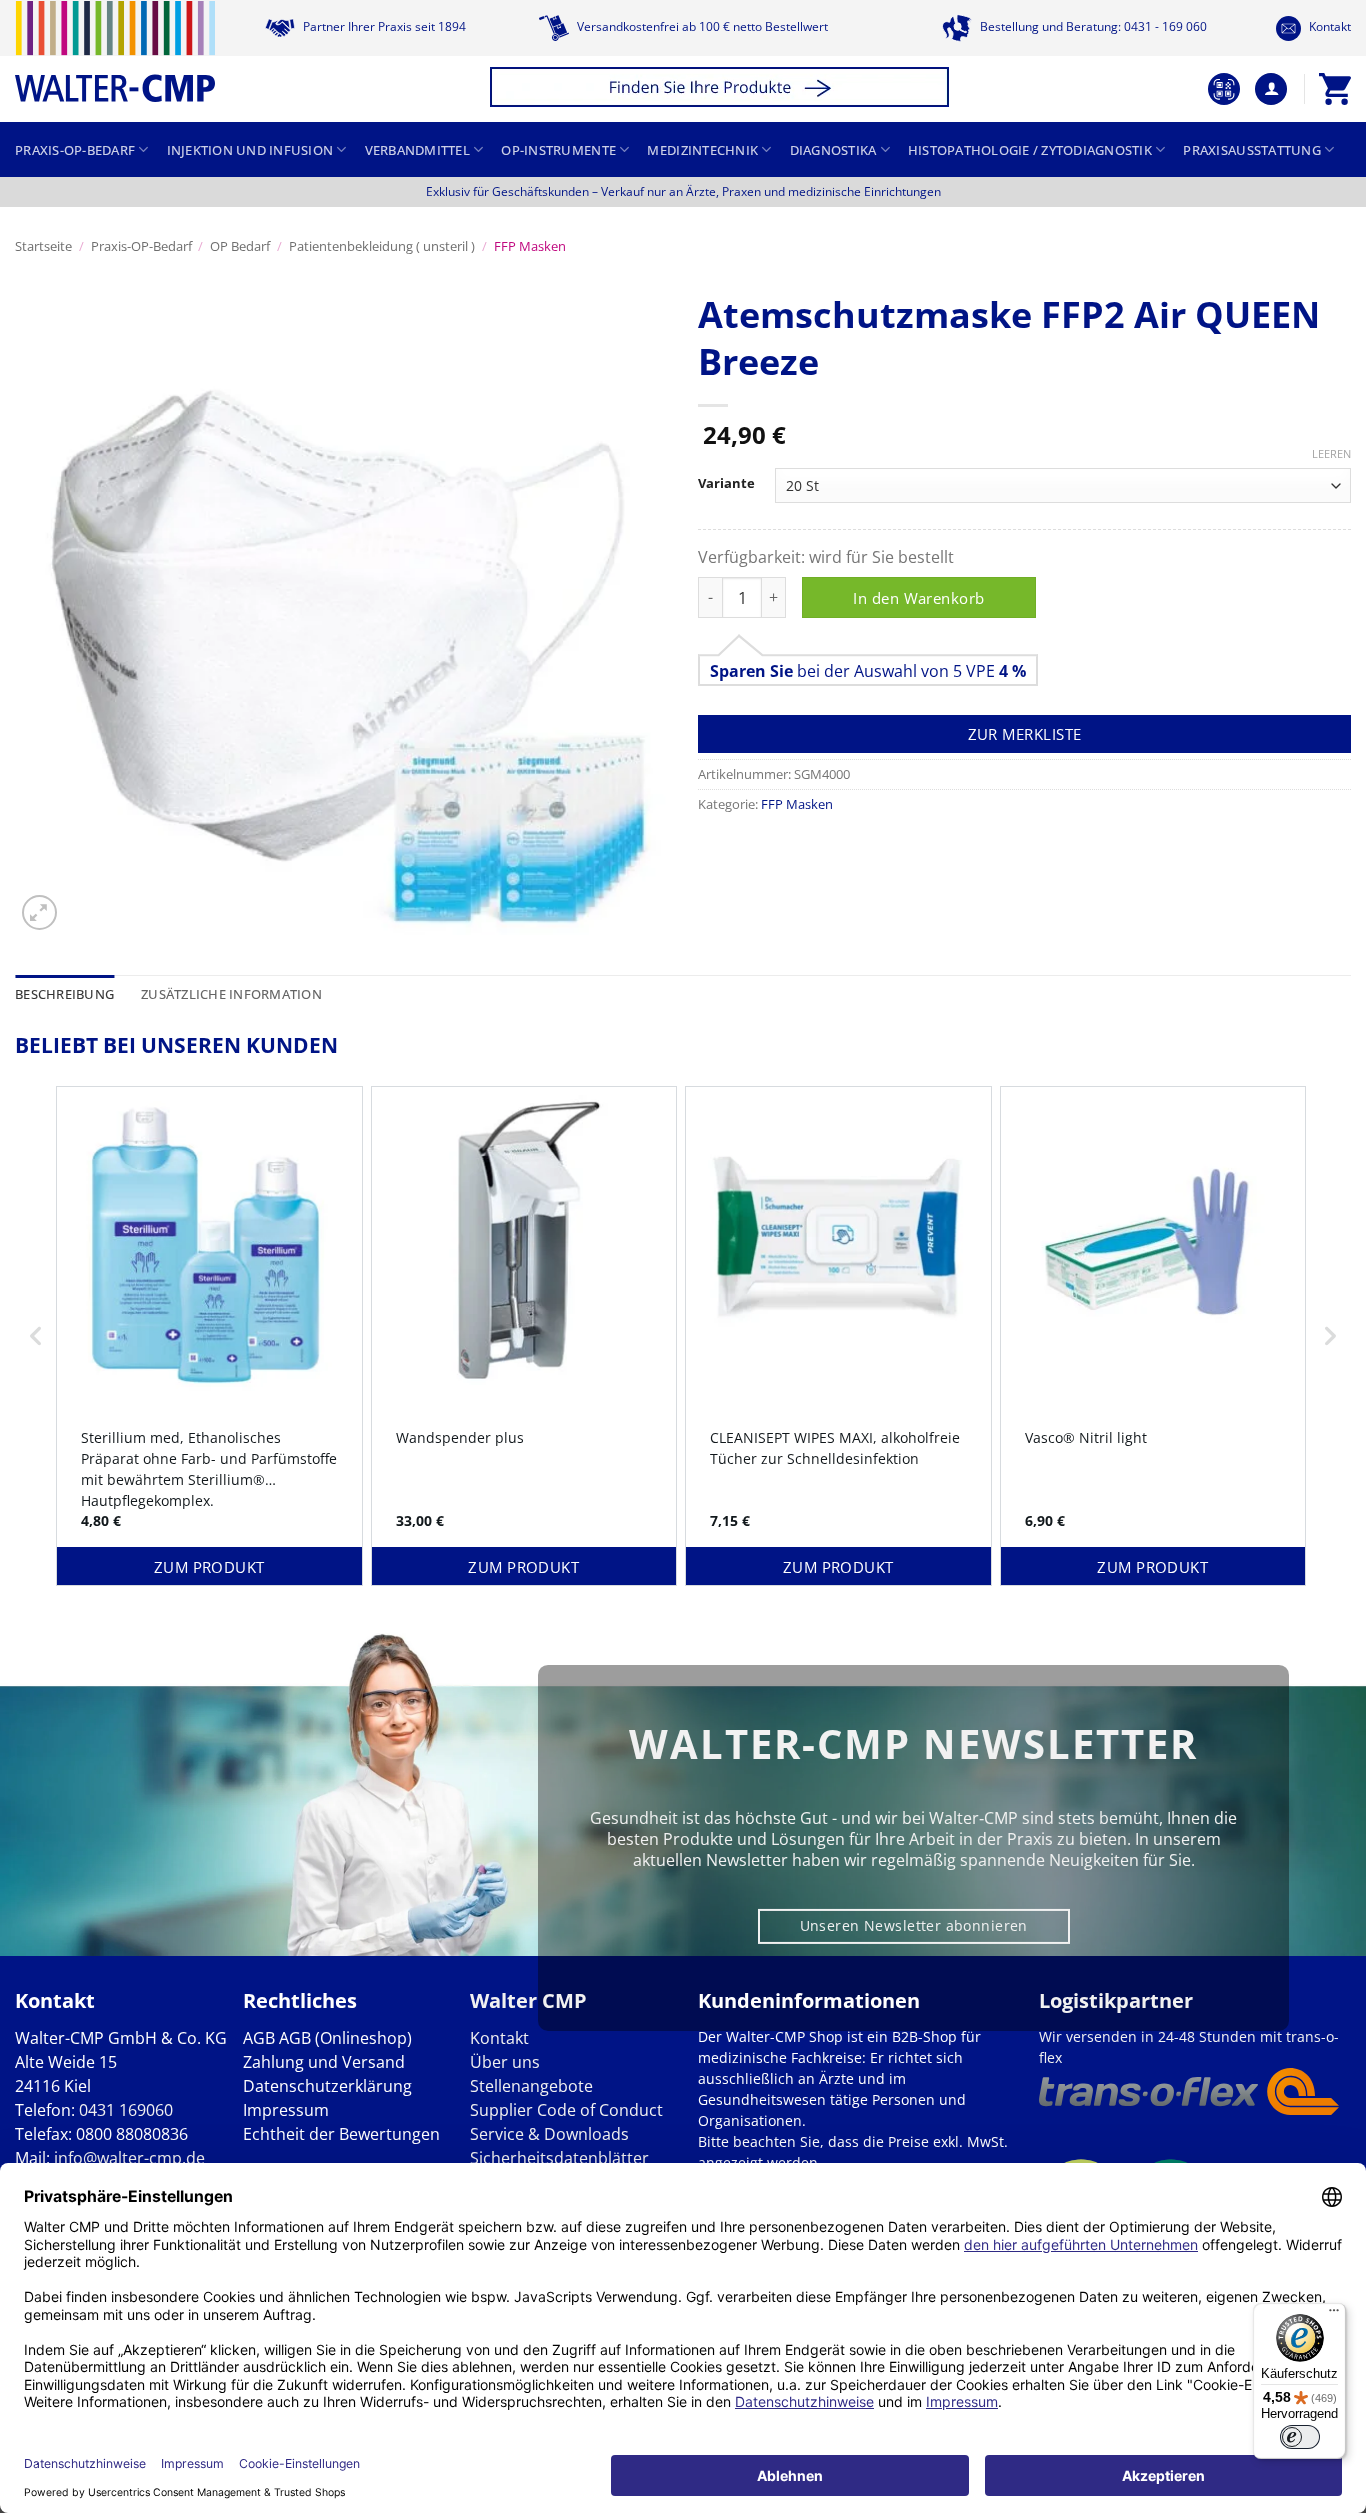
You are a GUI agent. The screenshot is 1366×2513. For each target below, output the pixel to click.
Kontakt (1328, 26)
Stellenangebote (531, 2086)
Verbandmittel (417, 150)
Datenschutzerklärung (327, 2086)
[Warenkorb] (1335, 89)
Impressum (286, 2110)
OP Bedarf (240, 246)
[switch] (1300, 2437)
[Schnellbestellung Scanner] (1224, 89)
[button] (722, 89)
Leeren (1331, 454)
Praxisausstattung (1251, 150)
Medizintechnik (702, 150)
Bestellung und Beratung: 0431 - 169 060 (1092, 26)
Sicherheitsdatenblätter (559, 2158)
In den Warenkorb (918, 598)
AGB (259, 2038)
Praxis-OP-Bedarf (75, 150)
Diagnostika (833, 150)
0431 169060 (126, 2110)
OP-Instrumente (558, 150)
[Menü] (1334, 2315)
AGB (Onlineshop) (345, 2038)
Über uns (505, 2062)
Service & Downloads (549, 2134)
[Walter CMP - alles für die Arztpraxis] (115, 51)
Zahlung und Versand (324, 2062)
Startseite (43, 246)
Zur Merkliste (1025, 734)
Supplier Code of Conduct (566, 2110)
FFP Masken (530, 246)
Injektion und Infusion (250, 150)
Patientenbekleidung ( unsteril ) (382, 246)
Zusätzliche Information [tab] (231, 994)
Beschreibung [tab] (64, 994)
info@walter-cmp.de (129, 2158)
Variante (726, 484)
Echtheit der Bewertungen (341, 2134)
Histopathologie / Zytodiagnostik (1030, 150)
